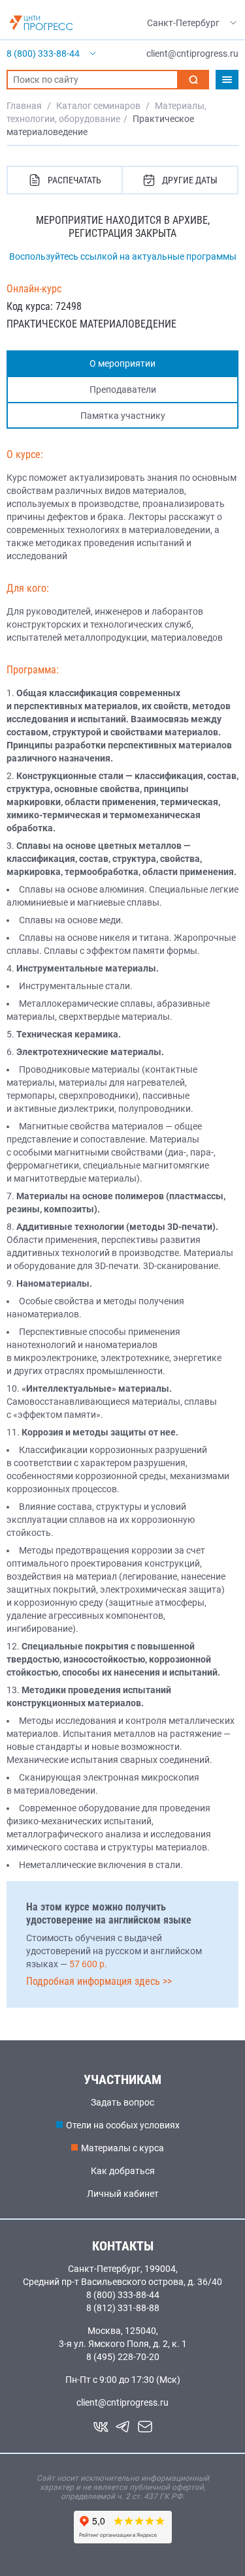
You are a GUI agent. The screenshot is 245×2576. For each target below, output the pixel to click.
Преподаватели (123, 390)
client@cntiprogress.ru (122, 2402)
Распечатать (74, 180)
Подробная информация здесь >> (99, 1981)
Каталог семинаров (98, 106)
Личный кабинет (123, 2194)
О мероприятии (122, 363)
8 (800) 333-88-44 (123, 2295)
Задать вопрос (122, 2102)
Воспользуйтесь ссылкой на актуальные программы (123, 256)
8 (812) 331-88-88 (123, 2308)
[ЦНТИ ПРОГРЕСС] (41, 23)
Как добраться (123, 2171)
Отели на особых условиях (123, 2125)
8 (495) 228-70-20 (123, 2357)
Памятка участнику (123, 416)
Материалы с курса (122, 2148)
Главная (24, 106)
